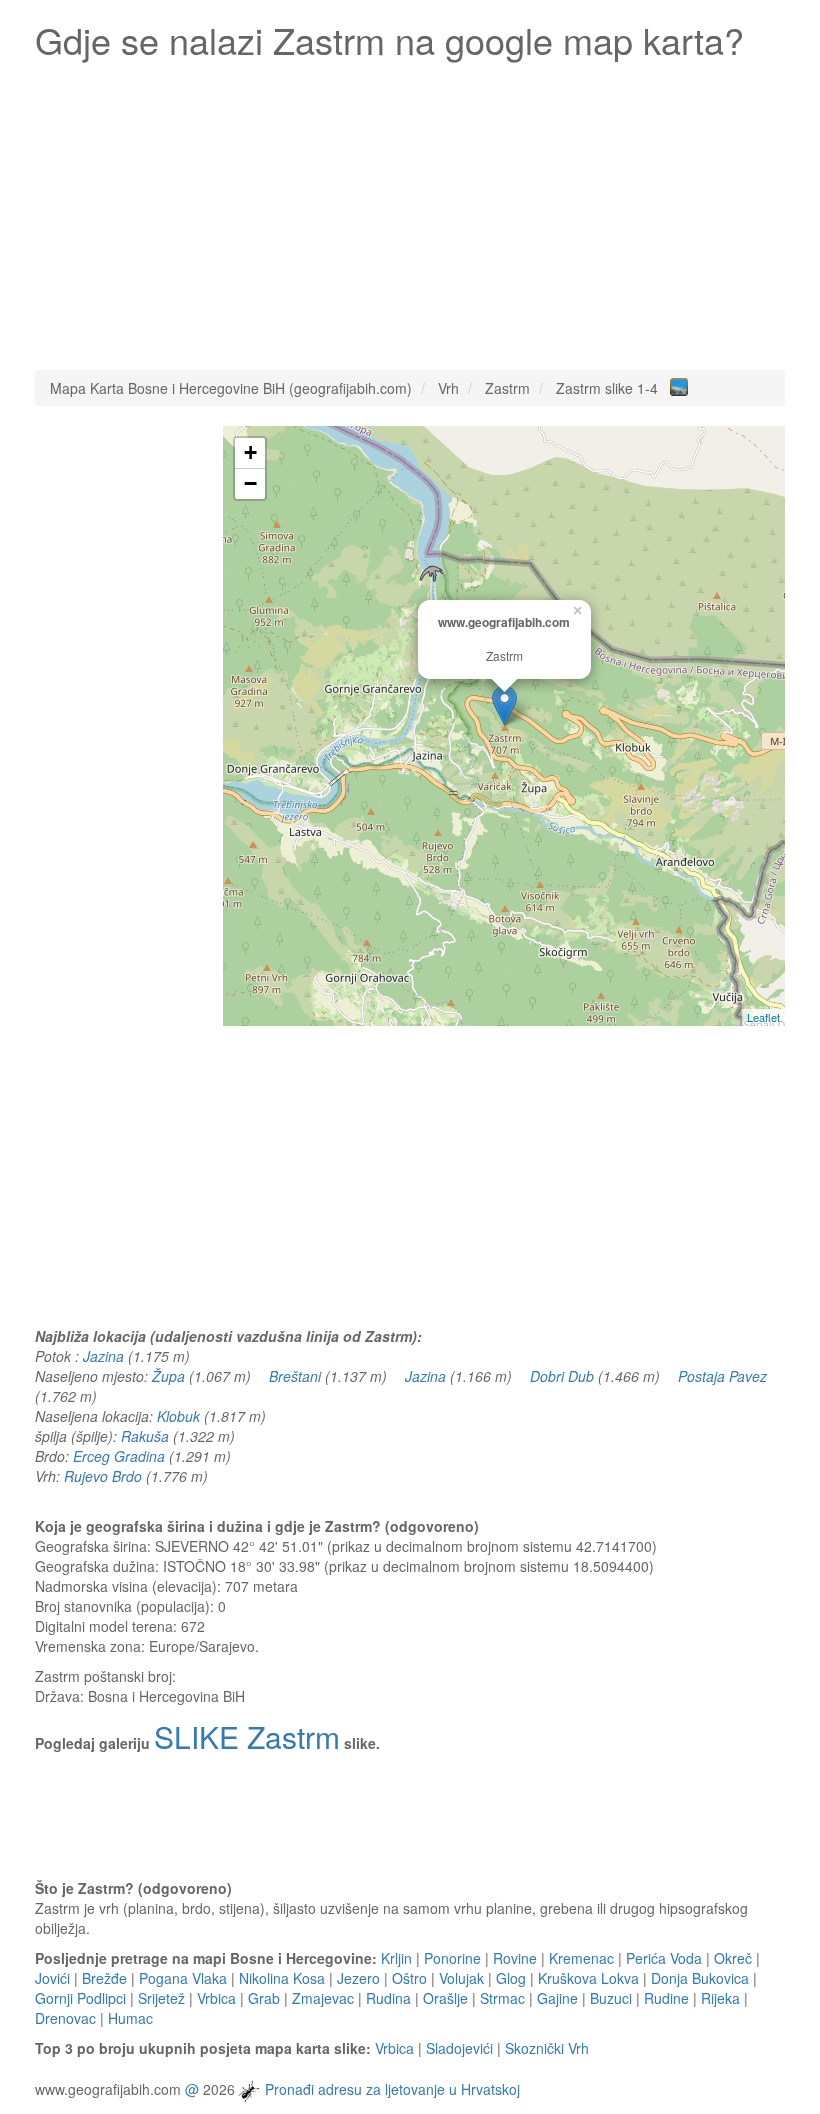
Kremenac (581, 1958)
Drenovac (65, 2018)
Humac (130, 2018)
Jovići (52, 1978)
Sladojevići (459, 2048)
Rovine (515, 1958)
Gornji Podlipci (80, 1998)
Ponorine (452, 1958)
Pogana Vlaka (183, 1978)
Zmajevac (323, 1998)
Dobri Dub (562, 1376)
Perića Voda (664, 1958)
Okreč (733, 1958)
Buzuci (611, 1998)
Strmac (502, 1998)
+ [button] (250, 452)
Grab (264, 1998)
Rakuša (145, 1436)
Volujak (461, 1978)
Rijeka (720, 1998)
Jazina (103, 1356)
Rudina (388, 1998)
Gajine (557, 1998)
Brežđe (104, 1978)
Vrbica (216, 1998)
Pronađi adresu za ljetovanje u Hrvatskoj (392, 2089)
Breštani (295, 1376)
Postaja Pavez (722, 1376)
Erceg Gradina (119, 1456)
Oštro (409, 1978)
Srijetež (161, 1998)
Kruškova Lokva (588, 1978)
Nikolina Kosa (282, 1978)
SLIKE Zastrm (247, 1736)
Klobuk (178, 1416)
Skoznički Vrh (547, 2048)
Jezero (358, 1978)
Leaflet (763, 1017)
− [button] (250, 483)
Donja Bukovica (700, 1978)
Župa (168, 1376)
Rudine (666, 1998)
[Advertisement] (410, 210)
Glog (511, 1978)
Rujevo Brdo (103, 1476)
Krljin (396, 1958)
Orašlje (445, 1998)
